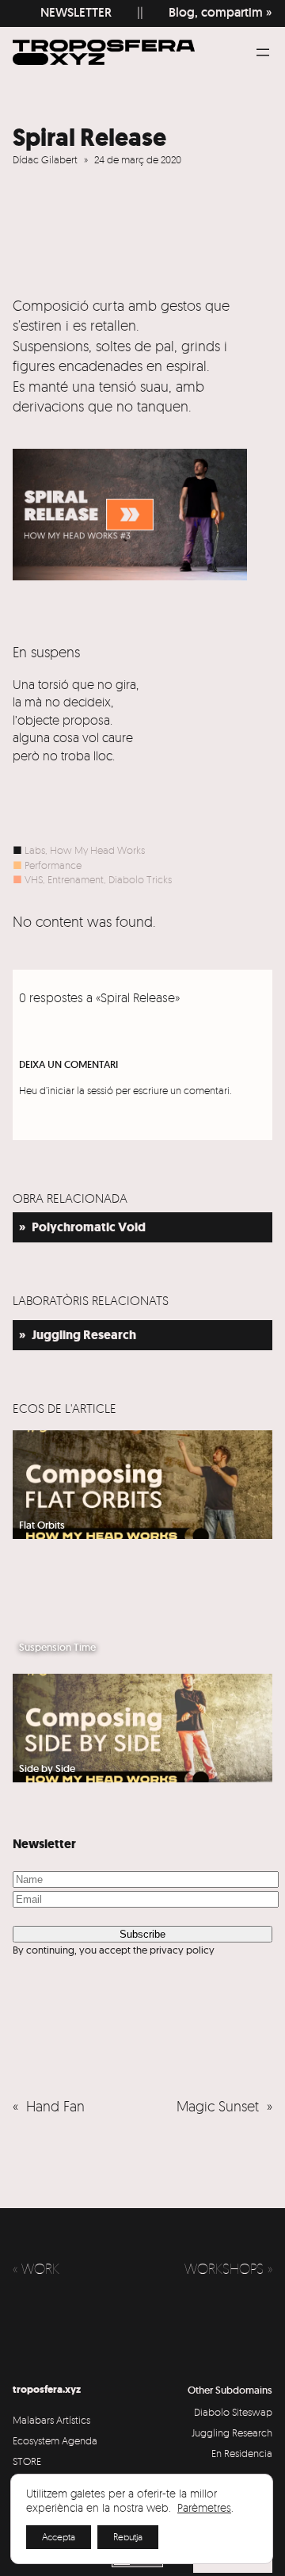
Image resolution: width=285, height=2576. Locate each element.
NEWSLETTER (70, 12)
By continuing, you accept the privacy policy (114, 1950)
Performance (53, 865)
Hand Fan (55, 2106)
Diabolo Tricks (140, 879)
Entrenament (76, 879)
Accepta (59, 2537)
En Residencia (242, 2453)
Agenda (80, 2440)
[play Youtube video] (130, 515)
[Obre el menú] (263, 52)
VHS (34, 879)
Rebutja (128, 2537)
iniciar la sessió (80, 1090)
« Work (36, 2269)
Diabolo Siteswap (233, 2412)
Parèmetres (204, 2507)
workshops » (228, 2269)
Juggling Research (232, 2432)
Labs (35, 850)
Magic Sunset (218, 2106)
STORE (27, 2461)
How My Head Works (97, 850)
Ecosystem (36, 2440)
